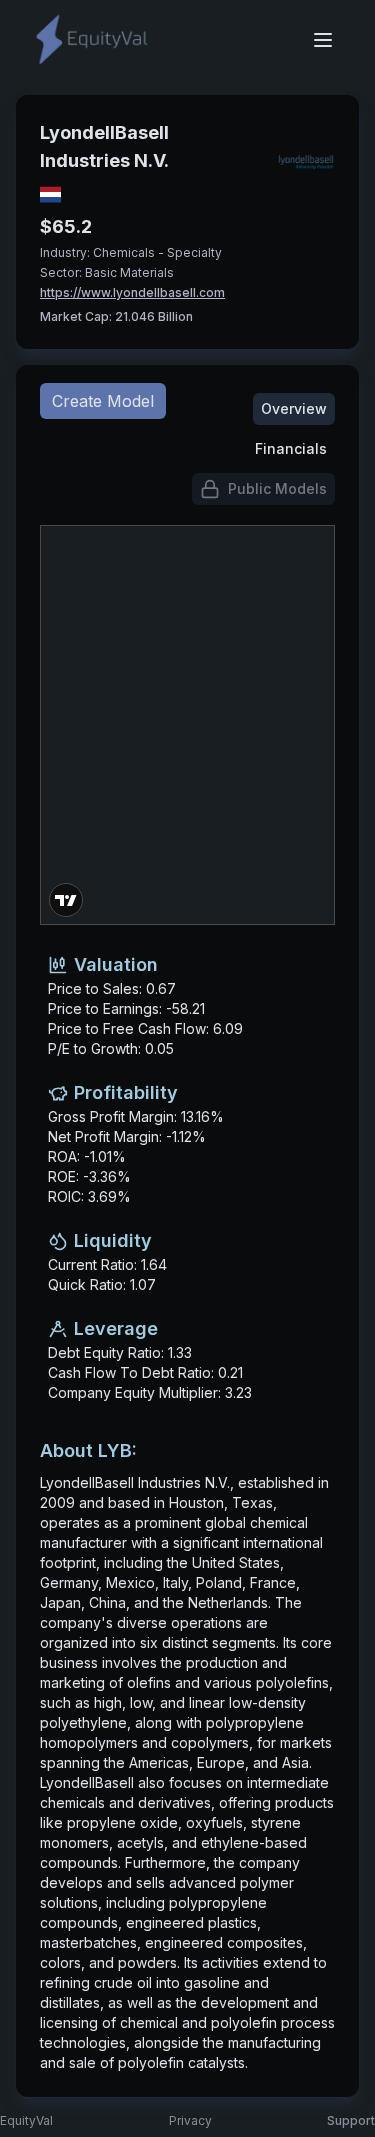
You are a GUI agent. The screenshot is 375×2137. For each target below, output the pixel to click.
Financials (291, 448)
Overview (294, 408)
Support (351, 2120)
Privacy (190, 2120)
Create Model (103, 401)
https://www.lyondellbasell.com (132, 292)
